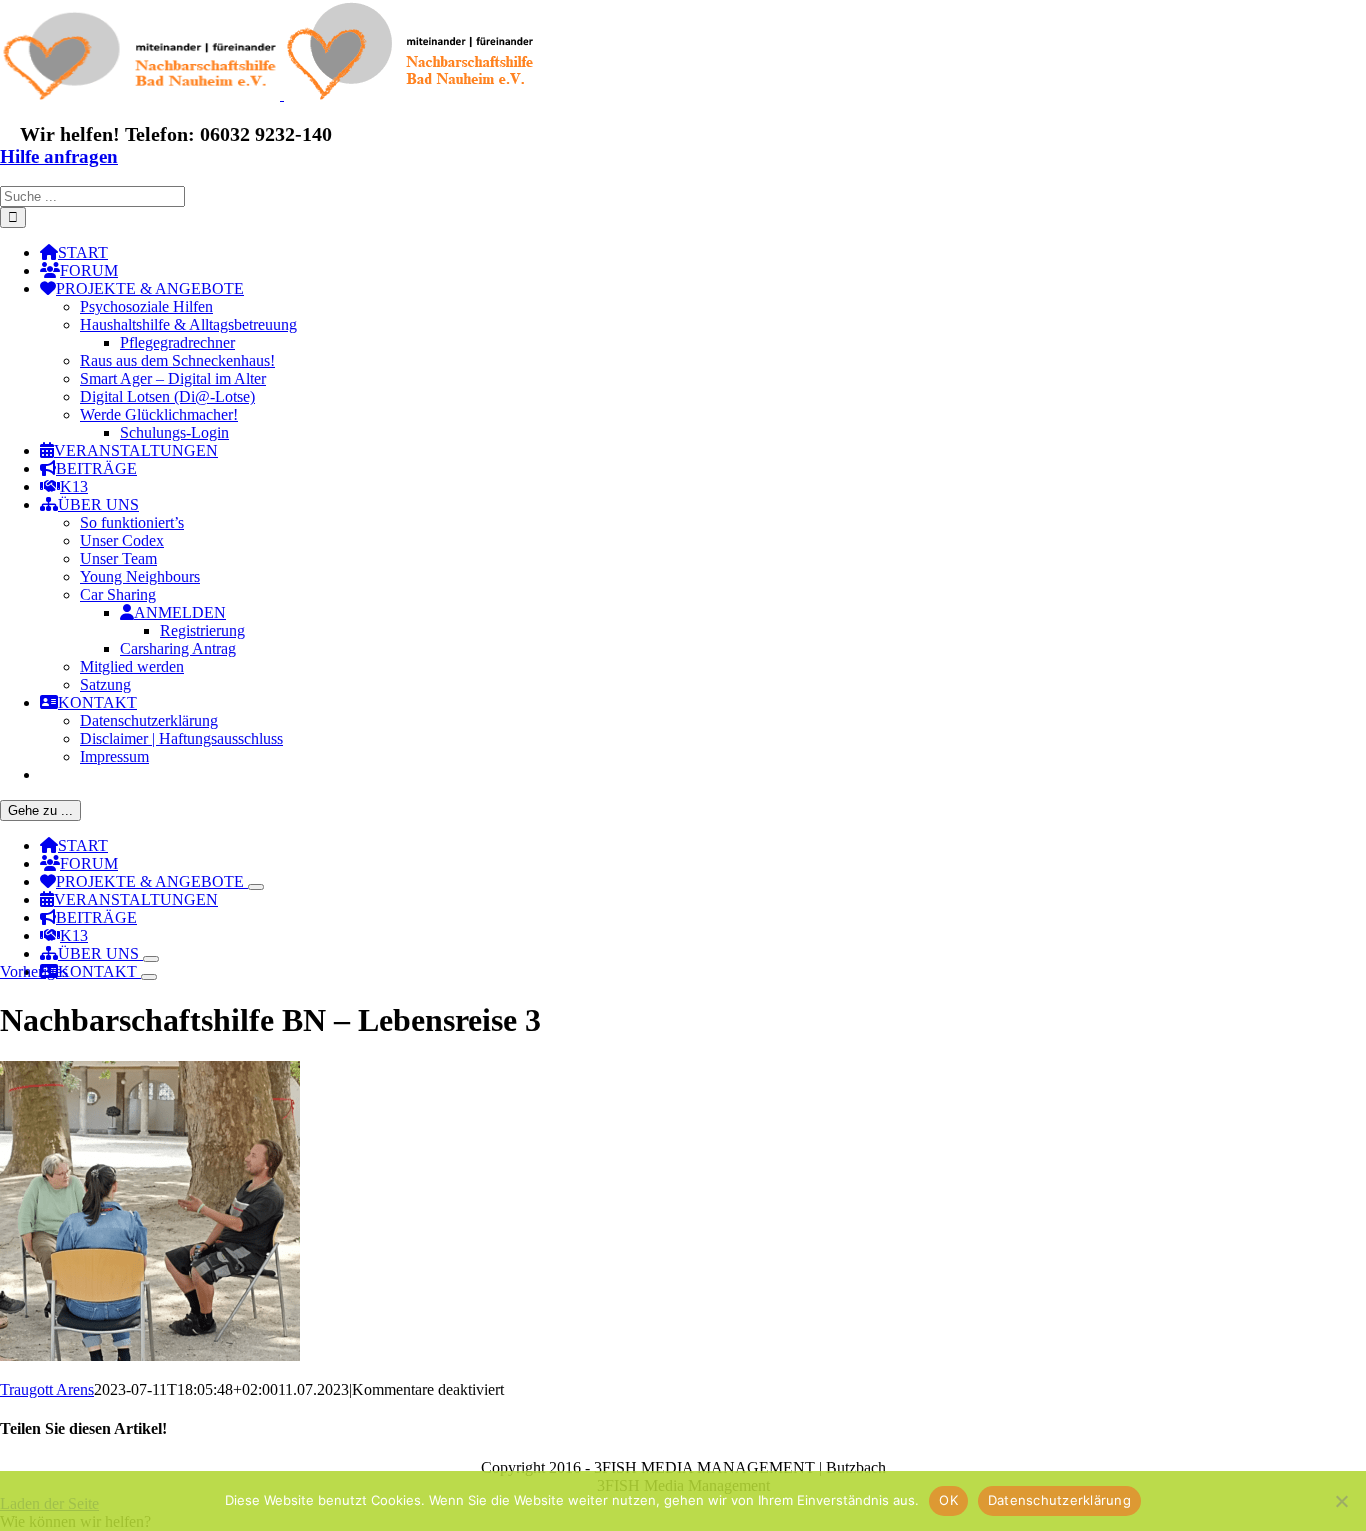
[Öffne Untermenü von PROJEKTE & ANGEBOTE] (256, 887)
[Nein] (1341, 1501)
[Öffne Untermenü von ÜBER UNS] (151, 959)
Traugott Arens (47, 1389)
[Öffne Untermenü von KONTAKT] (149, 977)
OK (948, 1500)
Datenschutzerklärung (1059, 1500)
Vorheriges (34, 971)
